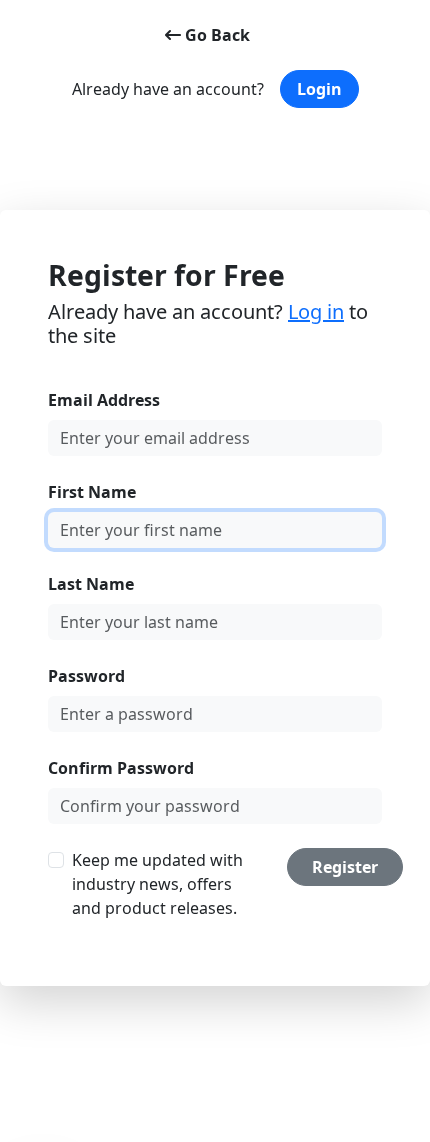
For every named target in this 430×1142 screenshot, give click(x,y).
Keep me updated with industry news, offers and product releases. (157, 884)
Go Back (215, 35)
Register (345, 867)
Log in (316, 311)
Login (319, 89)
